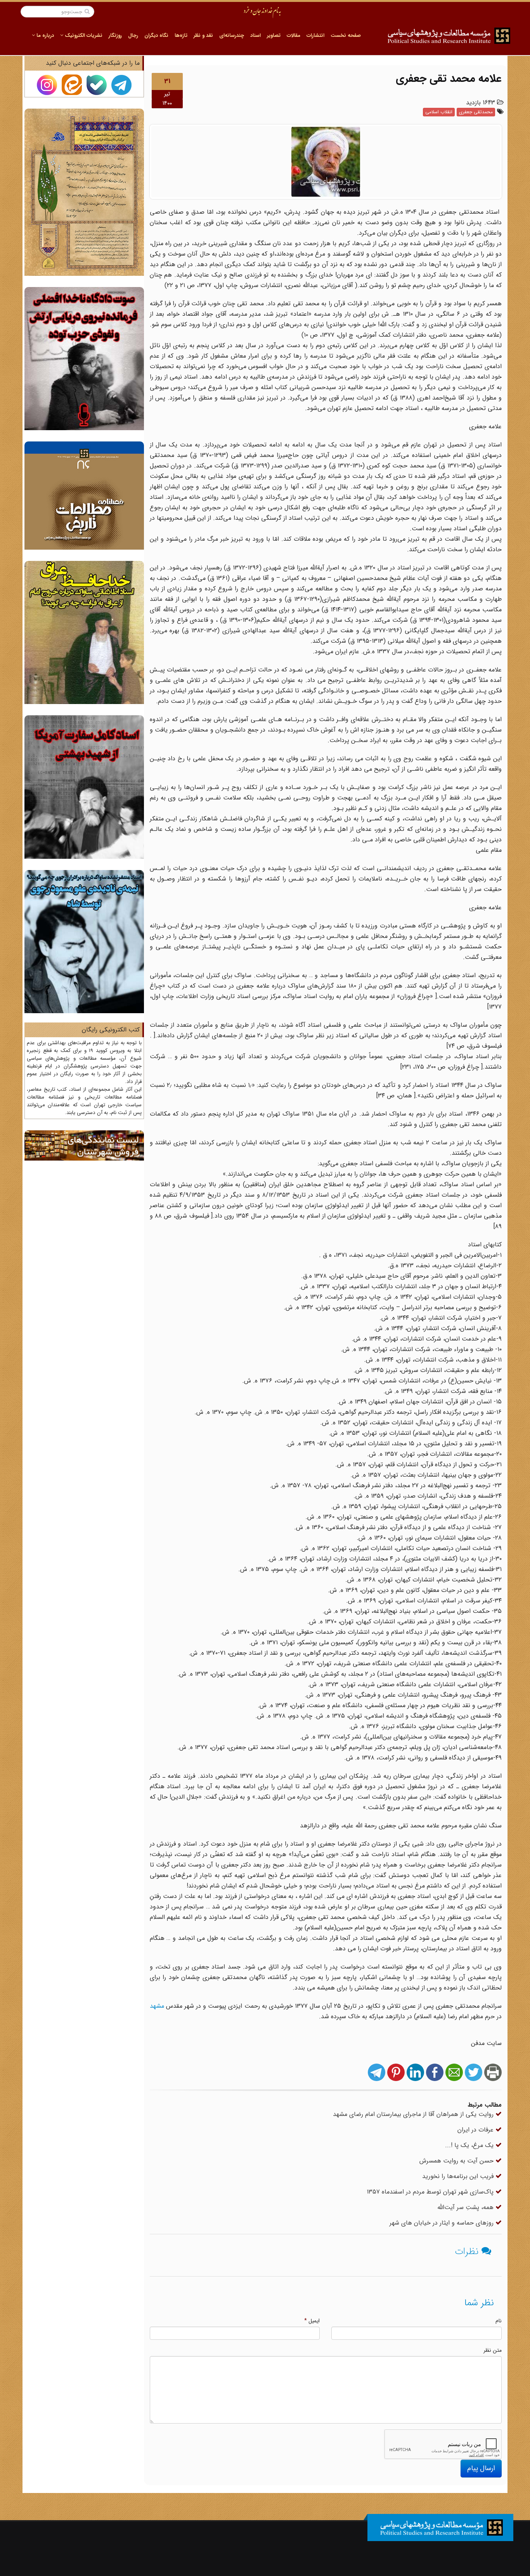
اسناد (255, 35)
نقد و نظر (203, 35)
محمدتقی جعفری (476, 112)
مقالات (294, 35)
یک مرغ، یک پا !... (470, 2145)
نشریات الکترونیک (83, 35)
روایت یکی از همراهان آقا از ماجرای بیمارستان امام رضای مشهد (414, 2114)
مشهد (157, 2006)
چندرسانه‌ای (232, 35)
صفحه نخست (346, 35)
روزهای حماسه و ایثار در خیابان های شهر (443, 2223)
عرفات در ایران (476, 2130)
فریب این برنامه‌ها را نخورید (459, 2176)
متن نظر (493, 2350)
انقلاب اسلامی (439, 112)
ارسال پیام (481, 2468)
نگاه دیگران (156, 35)
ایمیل (312, 2321)
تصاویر (274, 35)
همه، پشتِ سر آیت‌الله (466, 2207)
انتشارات (315, 35)
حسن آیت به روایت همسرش (457, 2161)
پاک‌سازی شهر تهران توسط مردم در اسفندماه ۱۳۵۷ (431, 2192)
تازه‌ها (181, 35)
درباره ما (44, 35)
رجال (133, 35)
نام (499, 2321)
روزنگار (115, 35)
